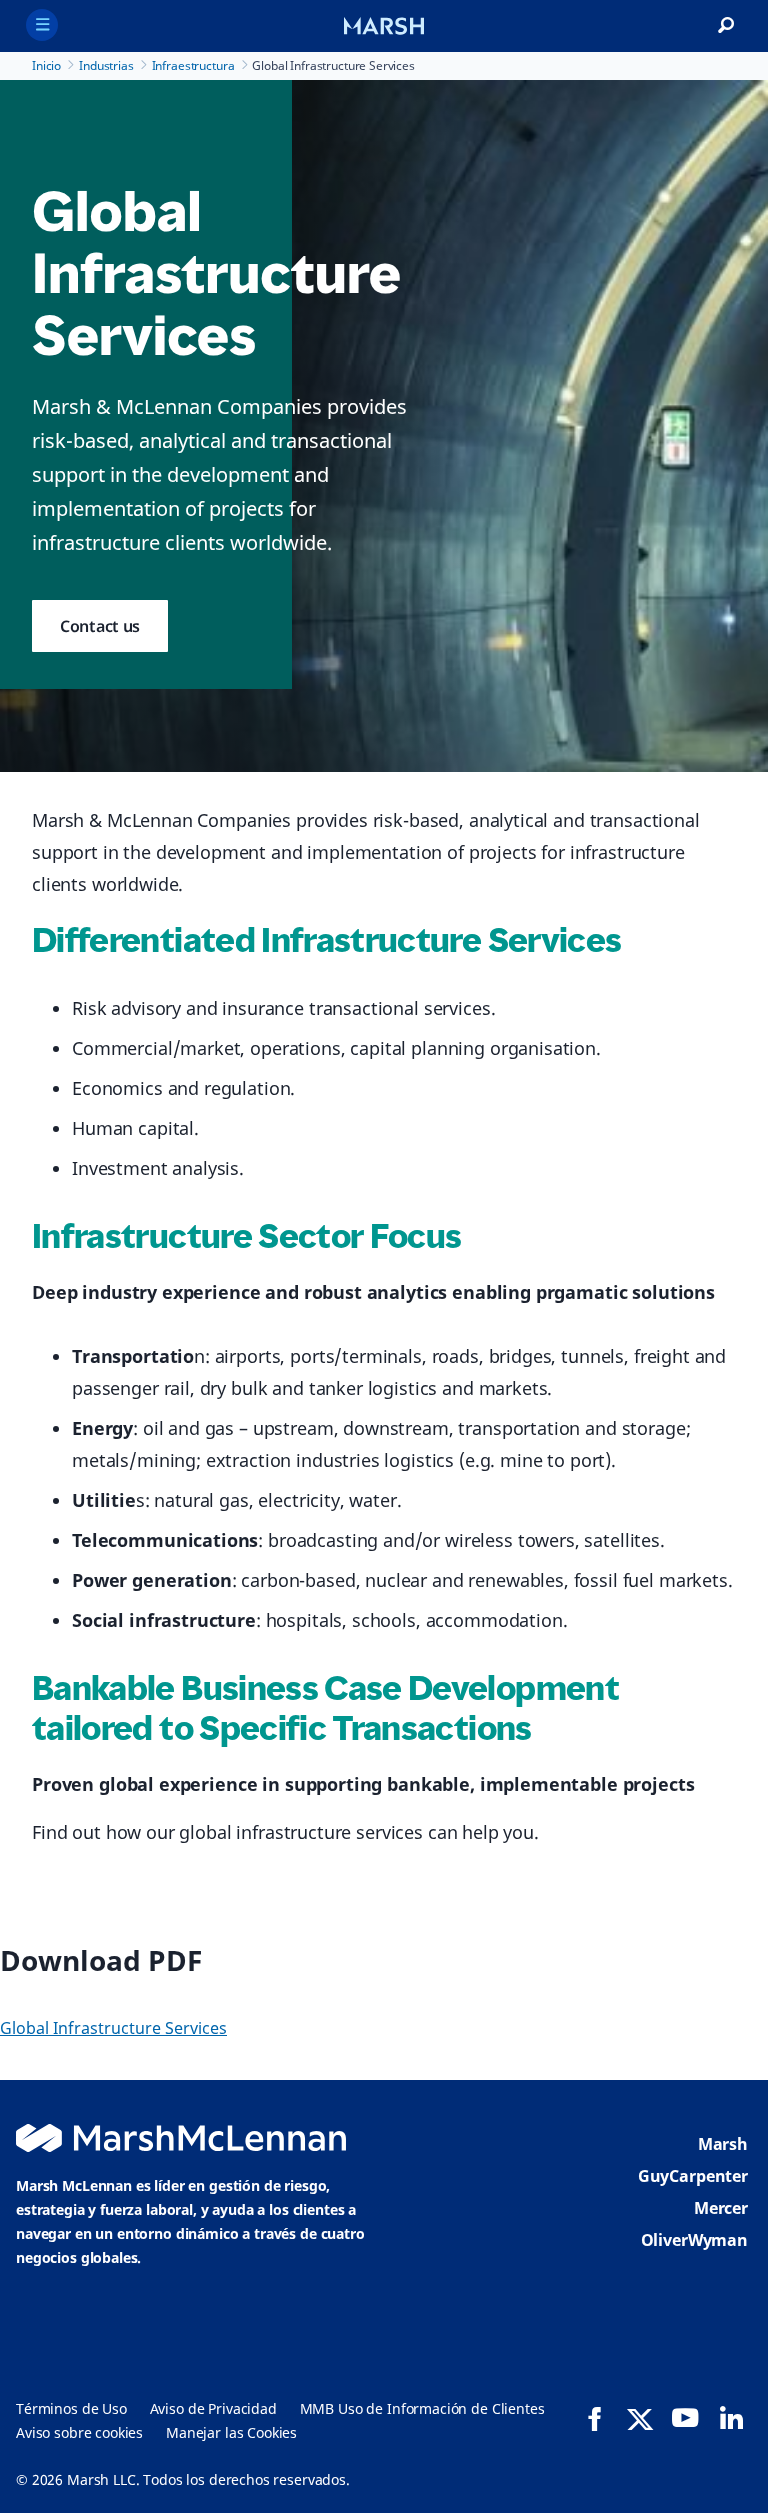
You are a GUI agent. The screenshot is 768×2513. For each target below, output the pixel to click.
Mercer (721, 2208)
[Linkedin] (731, 2418)
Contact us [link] (100, 626)
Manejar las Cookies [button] (231, 2432)
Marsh (723, 2144)
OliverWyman (694, 2240)
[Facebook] (595, 2419)
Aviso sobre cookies (79, 2432)
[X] (640, 2418)
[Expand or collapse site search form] (726, 26)
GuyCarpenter (693, 2176)
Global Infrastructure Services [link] (113, 2028)
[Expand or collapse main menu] (42, 25)
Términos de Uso (71, 2408)
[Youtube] (685, 2418)
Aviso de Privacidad (213, 2408)
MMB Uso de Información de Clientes (422, 2408)
